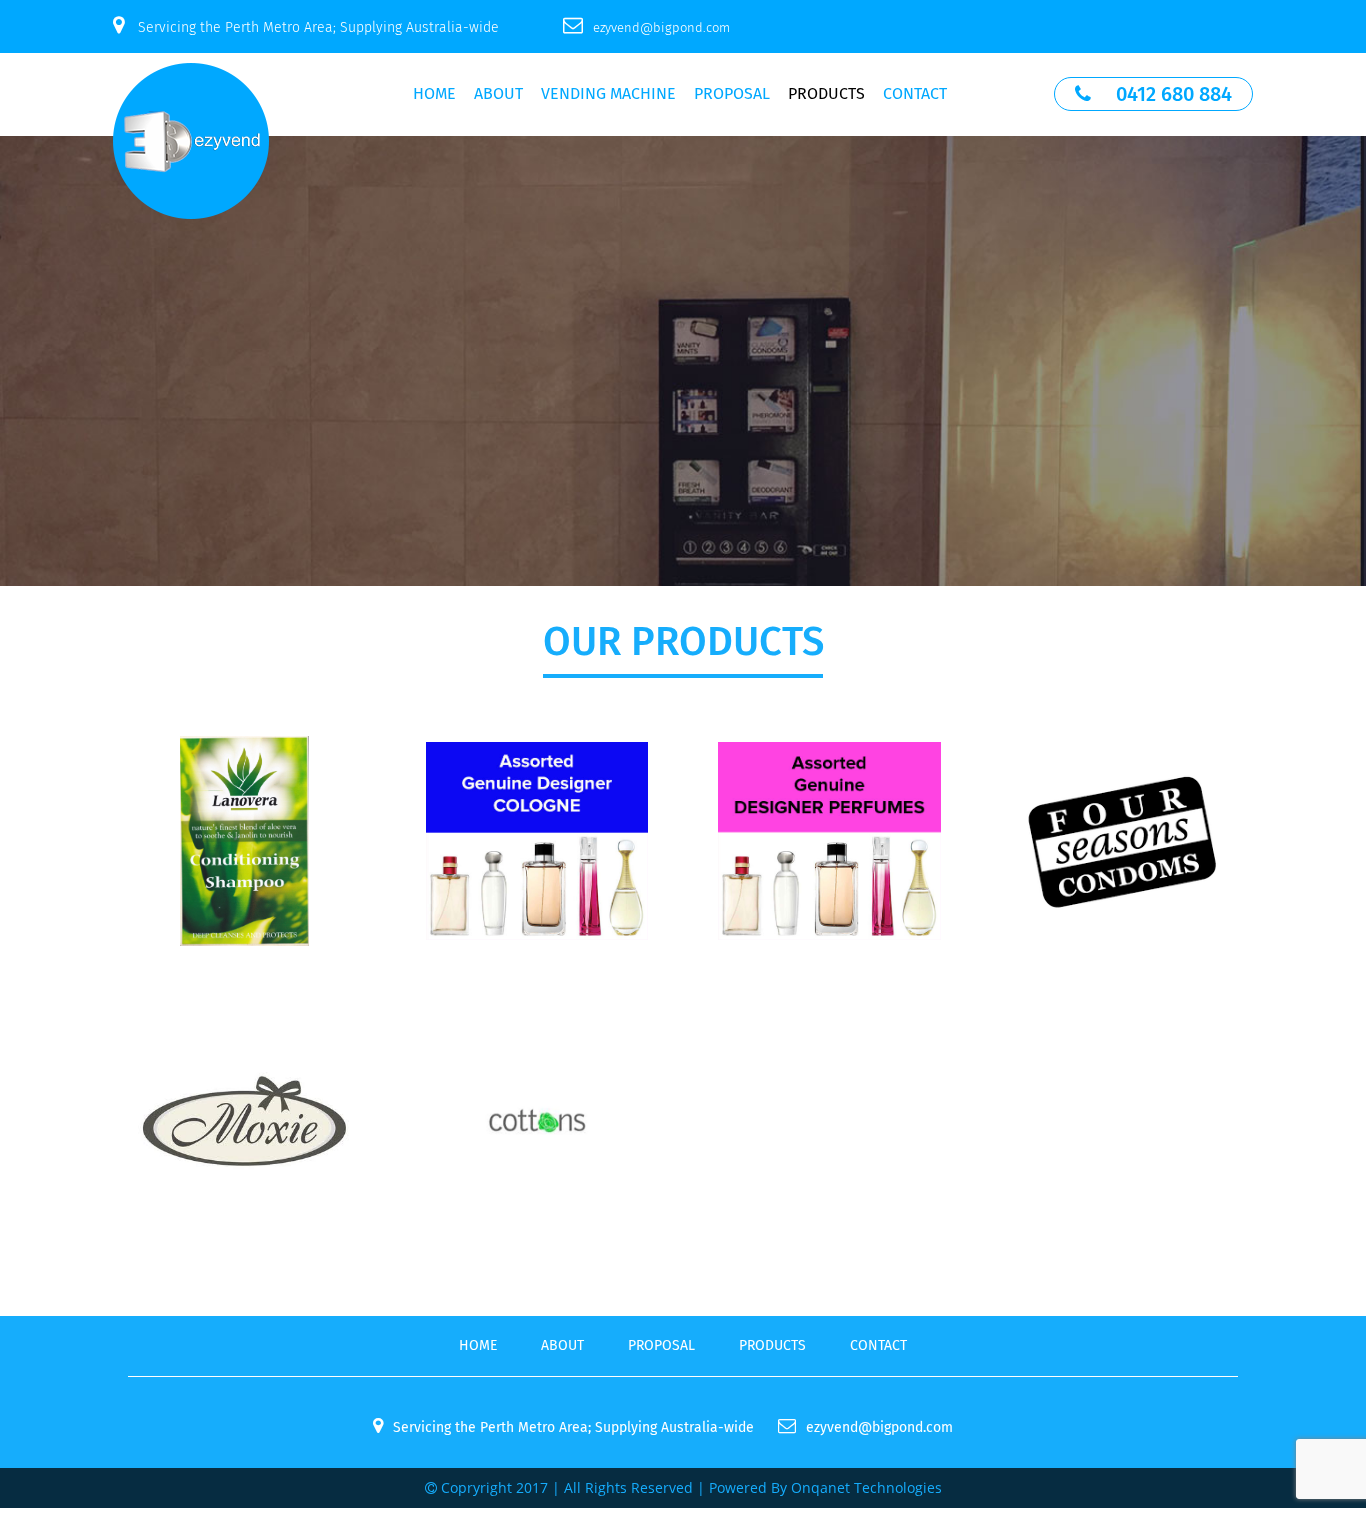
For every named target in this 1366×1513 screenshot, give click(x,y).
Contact (915, 93)
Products (826, 93)
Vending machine (608, 93)
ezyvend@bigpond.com (661, 27)
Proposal (732, 93)
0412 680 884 (1174, 94)
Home (434, 93)
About (498, 93)
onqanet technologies (866, 1487)
